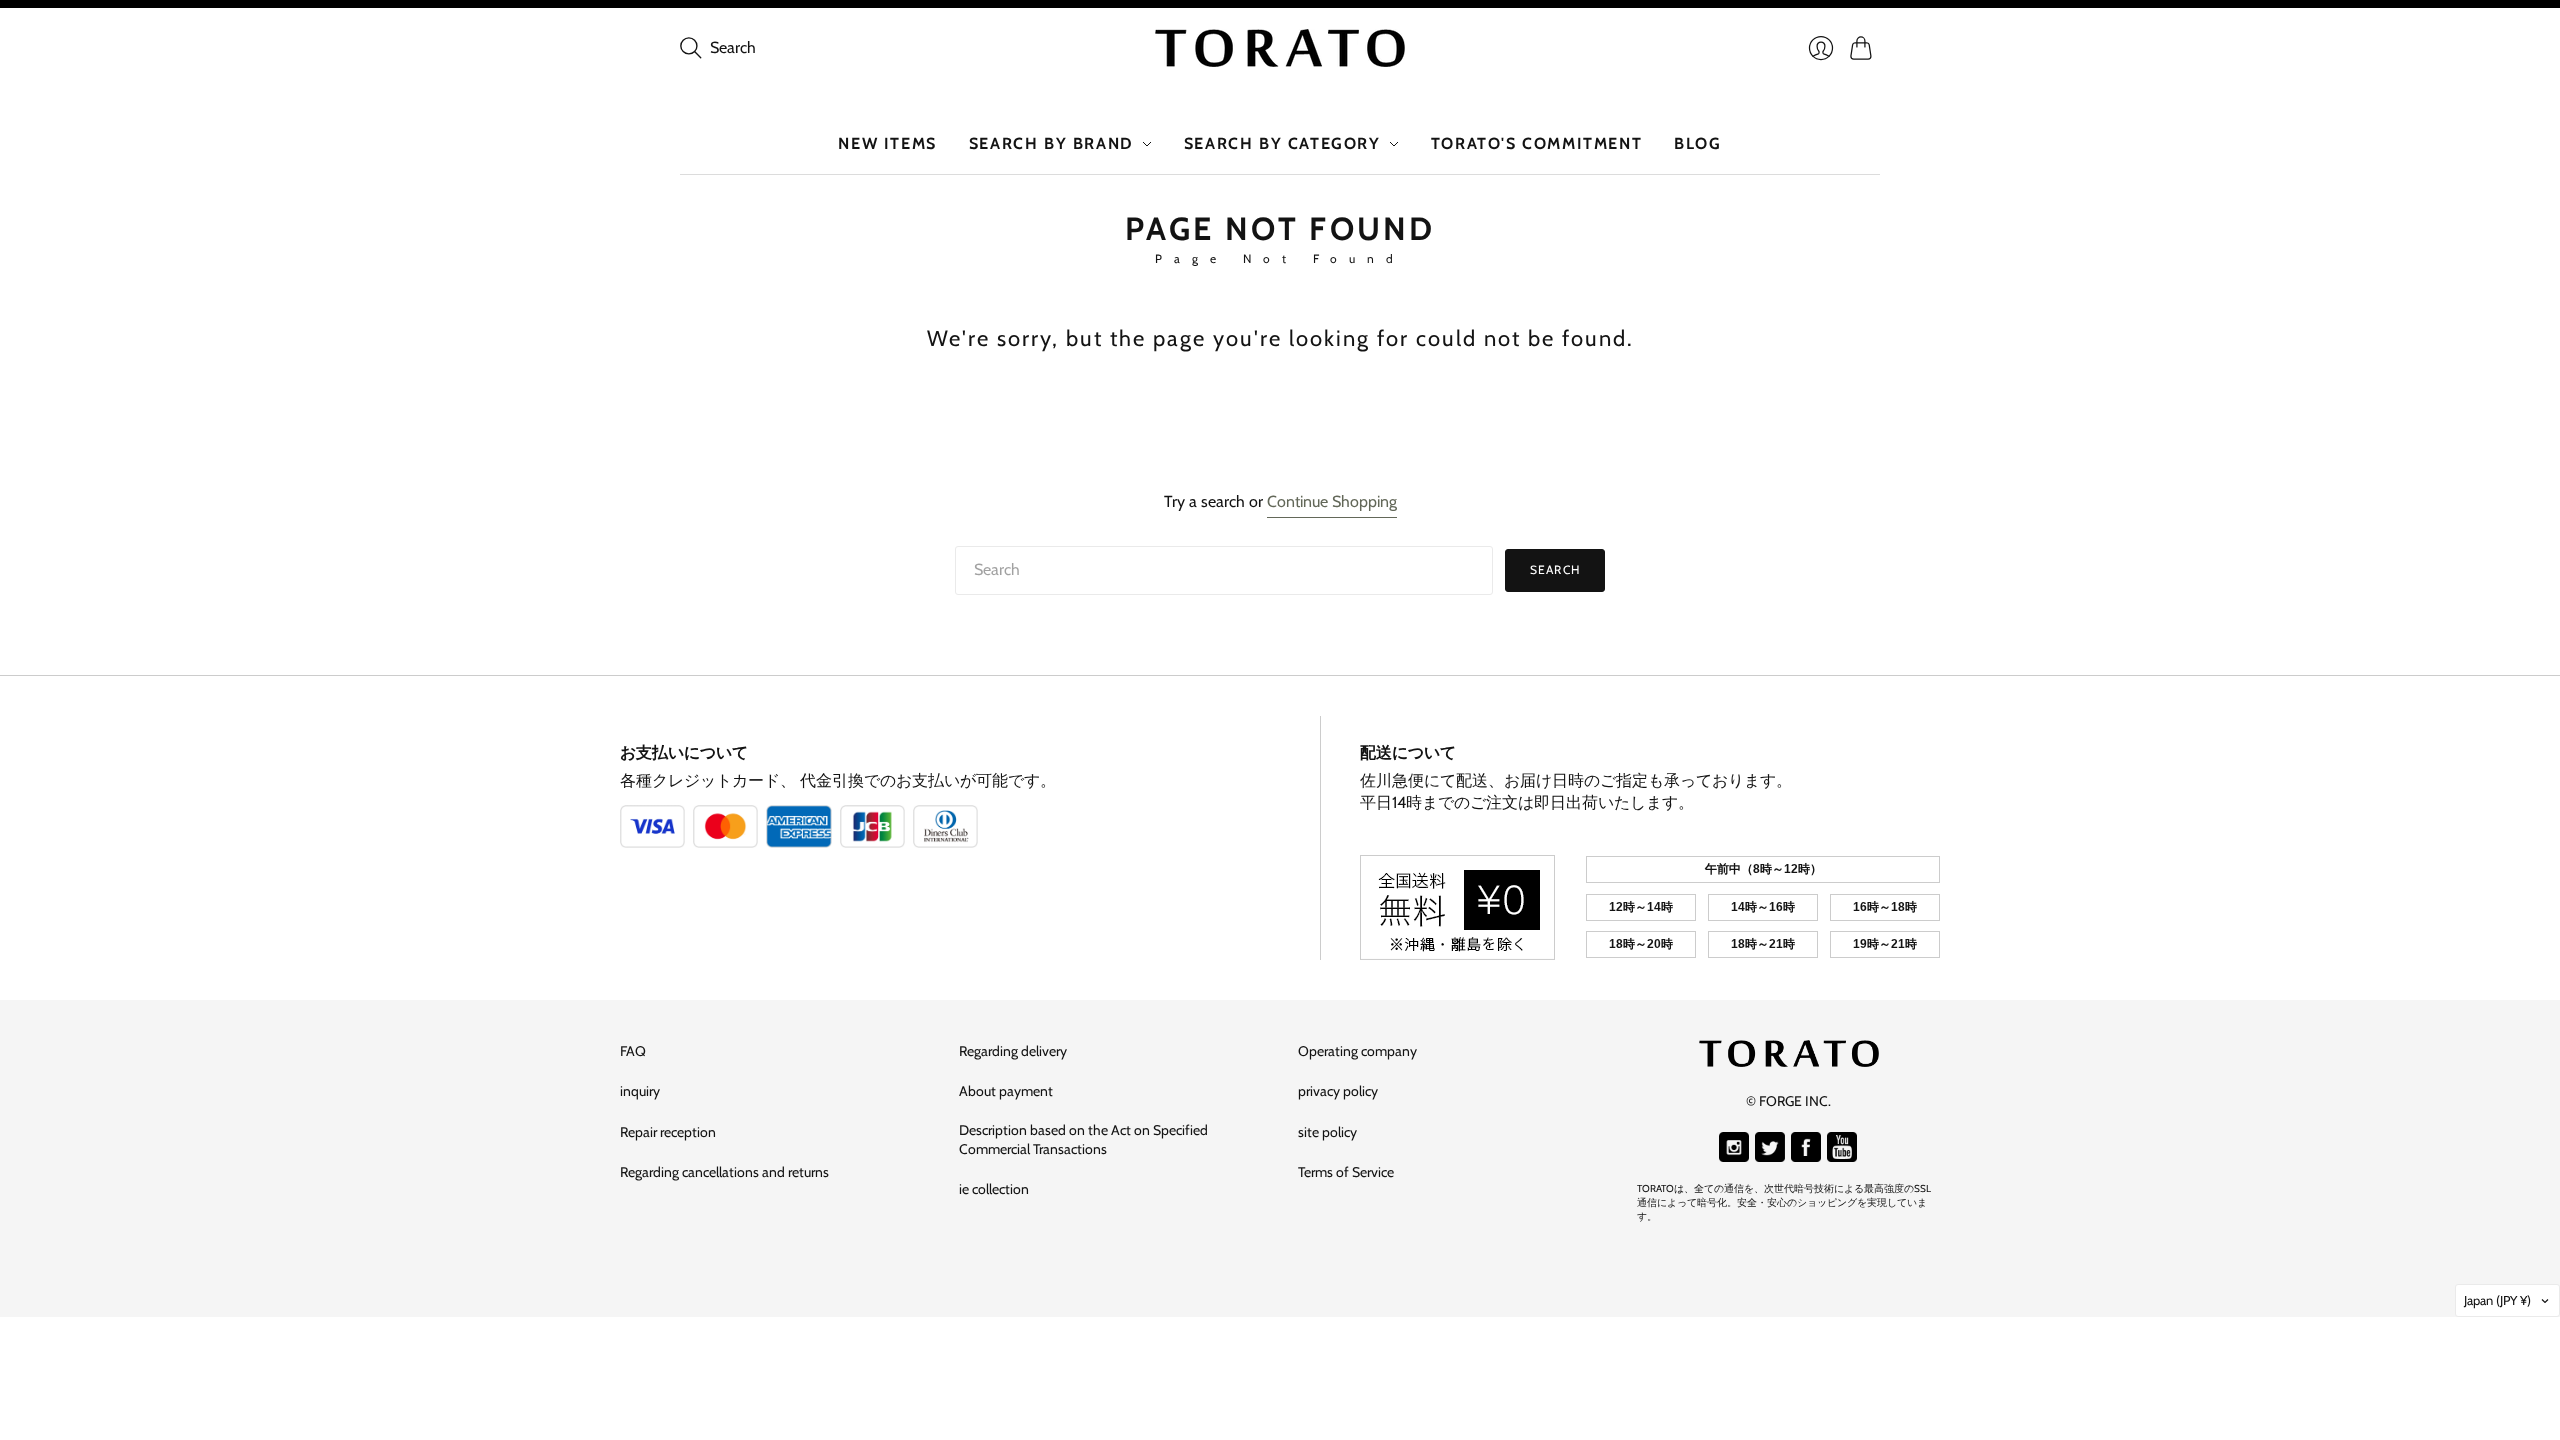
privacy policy (1338, 1091)
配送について (1408, 752)
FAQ (633, 1051)
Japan (2497, 1300)
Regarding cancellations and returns (724, 1172)
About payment (1006, 1091)
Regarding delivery (1013, 1051)
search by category (1282, 143)
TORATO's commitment (1536, 143)
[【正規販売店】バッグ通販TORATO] (1280, 48)
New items (887, 143)
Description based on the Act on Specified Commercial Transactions (1083, 1140)
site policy (1327, 1132)
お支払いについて (684, 752)
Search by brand (1051, 143)
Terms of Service (1346, 1172)
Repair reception (668, 1132)
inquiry (640, 1091)
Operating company (1357, 1051)
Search (1555, 569)
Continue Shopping (1332, 501)
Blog (1697, 143)
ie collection (994, 1189)
